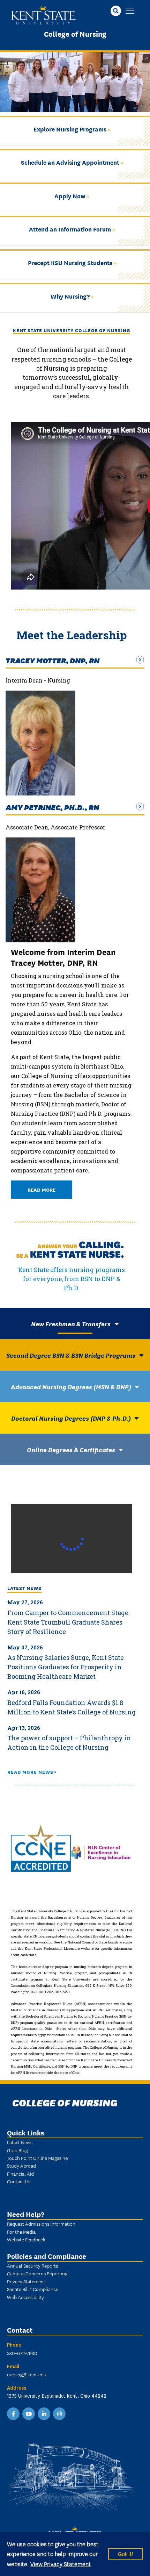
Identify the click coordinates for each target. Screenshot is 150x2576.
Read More (42, 1189)
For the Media (21, 2232)
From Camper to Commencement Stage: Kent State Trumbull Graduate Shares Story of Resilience (68, 1622)
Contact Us (19, 2181)
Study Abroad (21, 2165)
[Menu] (130, 11)
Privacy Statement (26, 2281)
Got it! (126, 2553)
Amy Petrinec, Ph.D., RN (52, 807)
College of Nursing (75, 33)
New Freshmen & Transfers (71, 1323)
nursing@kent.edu (27, 2374)
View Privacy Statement (61, 2564)
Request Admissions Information (41, 2224)
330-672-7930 (22, 2353)
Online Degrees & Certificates (71, 1449)
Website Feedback (26, 2239)
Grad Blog (17, 2150)
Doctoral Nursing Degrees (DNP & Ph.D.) (71, 1418)
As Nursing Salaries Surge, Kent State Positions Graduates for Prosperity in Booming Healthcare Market (66, 1667)
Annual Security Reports (32, 2265)
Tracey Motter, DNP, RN (52, 660)
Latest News (20, 2142)
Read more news (30, 1772)
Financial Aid (20, 2174)
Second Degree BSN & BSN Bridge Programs (71, 1355)
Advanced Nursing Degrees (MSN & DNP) (71, 1386)
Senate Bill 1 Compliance (33, 2289)
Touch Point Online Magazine (37, 2158)
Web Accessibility (25, 2297)
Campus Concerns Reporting (37, 2273)
